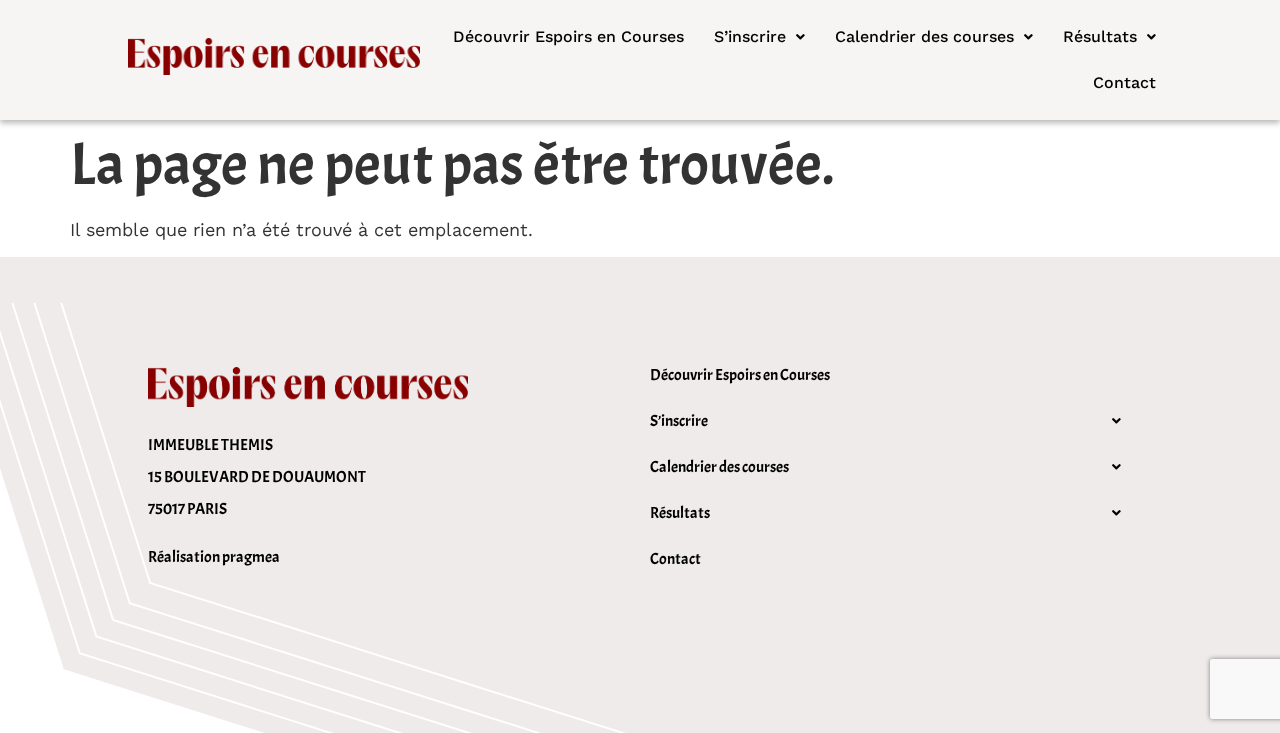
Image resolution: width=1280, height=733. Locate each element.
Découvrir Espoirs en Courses (568, 36)
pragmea (251, 557)
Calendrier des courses (924, 36)
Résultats (1100, 36)
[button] (759, 37)
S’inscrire (750, 36)
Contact (1124, 82)
